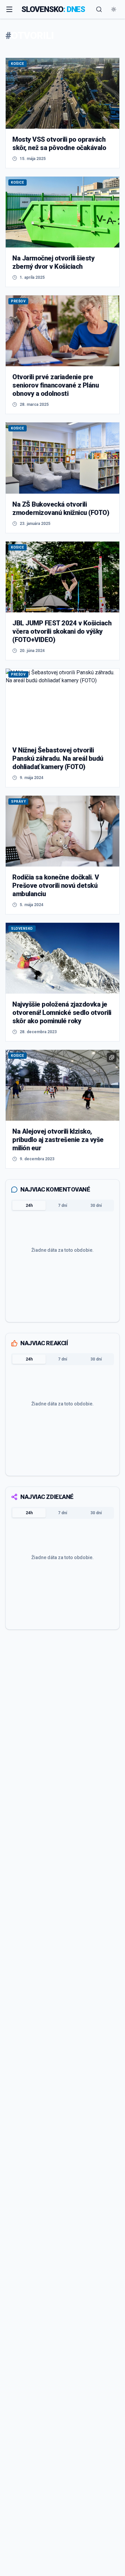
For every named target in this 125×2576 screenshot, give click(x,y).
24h (29, 1206)
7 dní (62, 1206)
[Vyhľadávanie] (99, 9)
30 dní (96, 1206)
